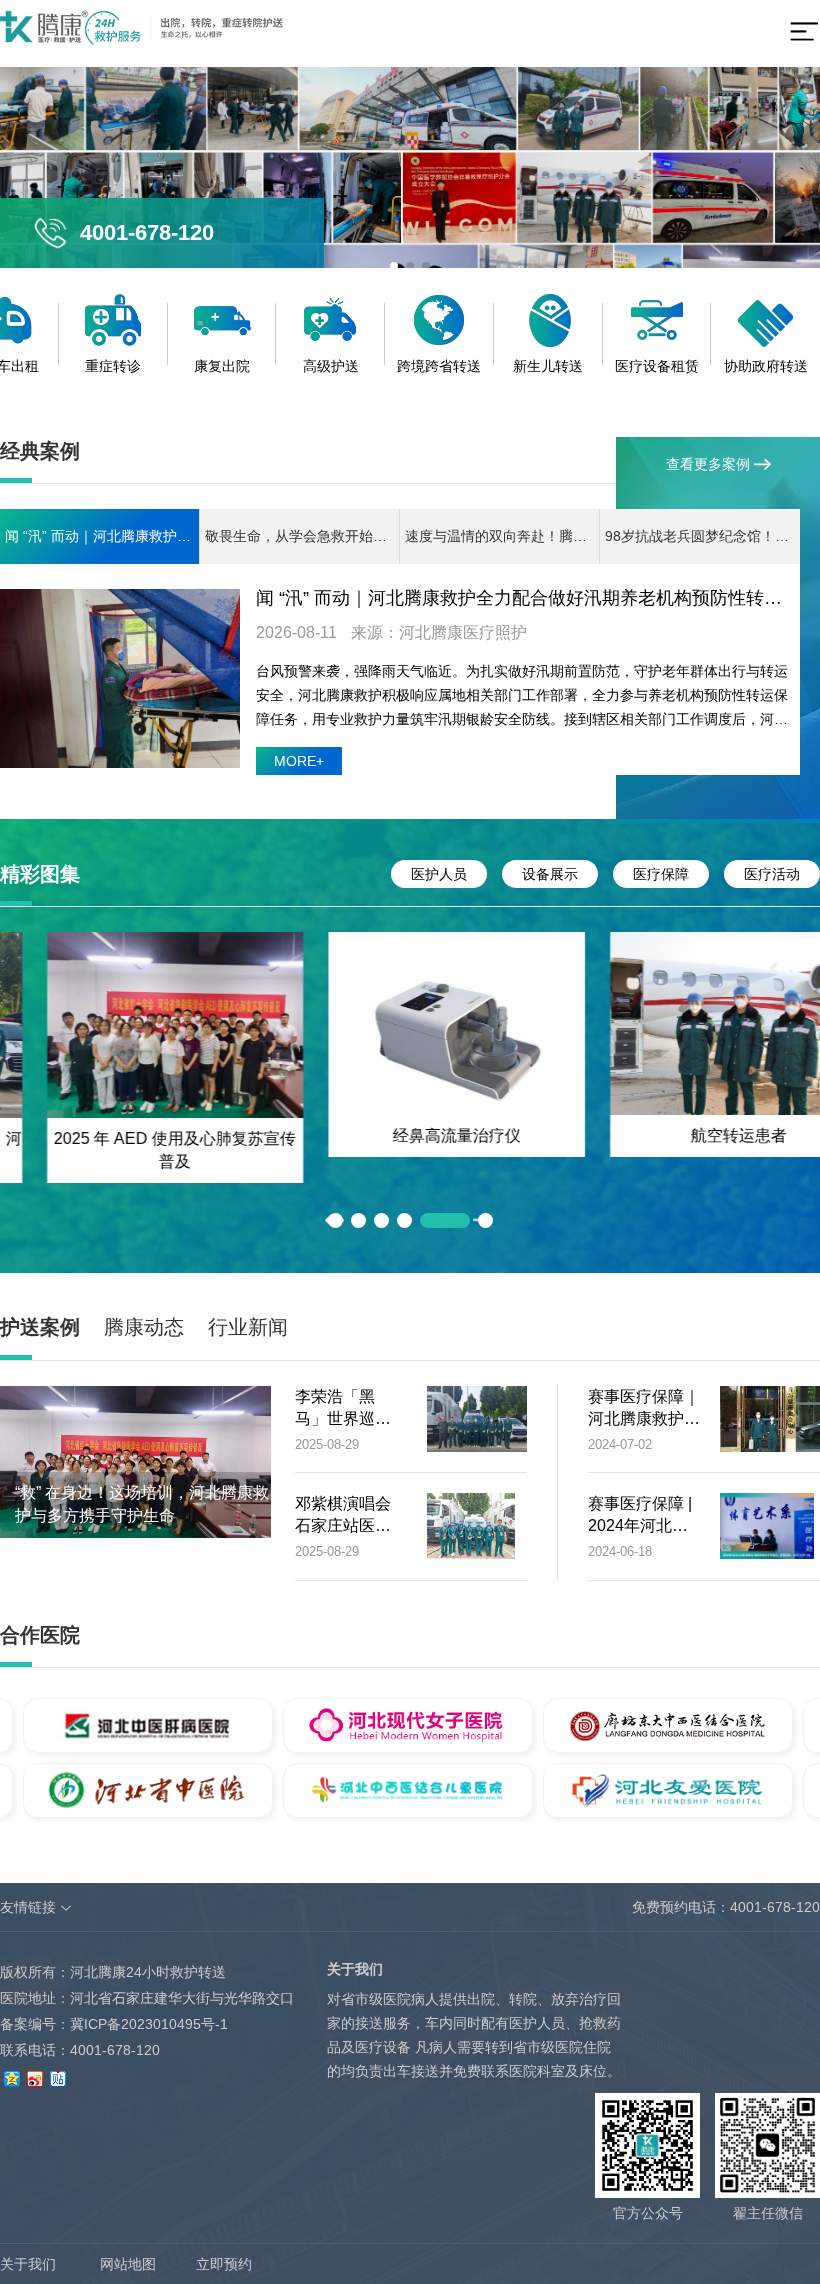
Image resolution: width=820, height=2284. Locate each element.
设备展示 (550, 874)
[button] (358, 1220)
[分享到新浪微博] (34, 2076)
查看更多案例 (710, 464)
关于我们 (28, 2264)
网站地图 (128, 2264)
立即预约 (224, 2264)
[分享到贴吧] (57, 2076)
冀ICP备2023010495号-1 (149, 2024)
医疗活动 (772, 874)
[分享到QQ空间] (11, 2076)
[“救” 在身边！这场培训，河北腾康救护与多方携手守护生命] (135, 1461)
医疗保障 (661, 874)
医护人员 (439, 874)
